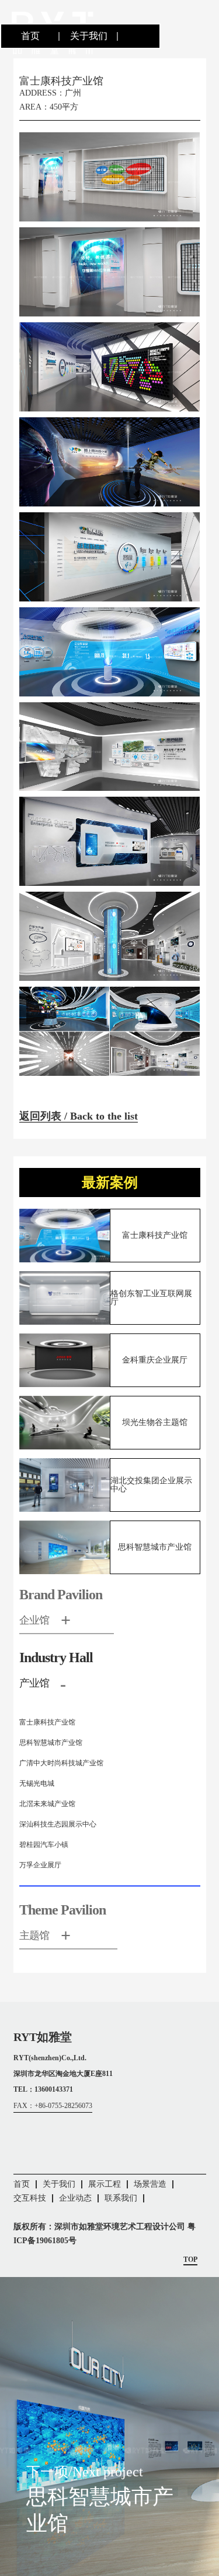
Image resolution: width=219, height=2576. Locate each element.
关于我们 (89, 36)
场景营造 (150, 2184)
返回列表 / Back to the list (79, 1116)
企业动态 (75, 2198)
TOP (190, 2260)
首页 (30, 36)
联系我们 (121, 2198)
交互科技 (30, 2198)
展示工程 (105, 2184)
